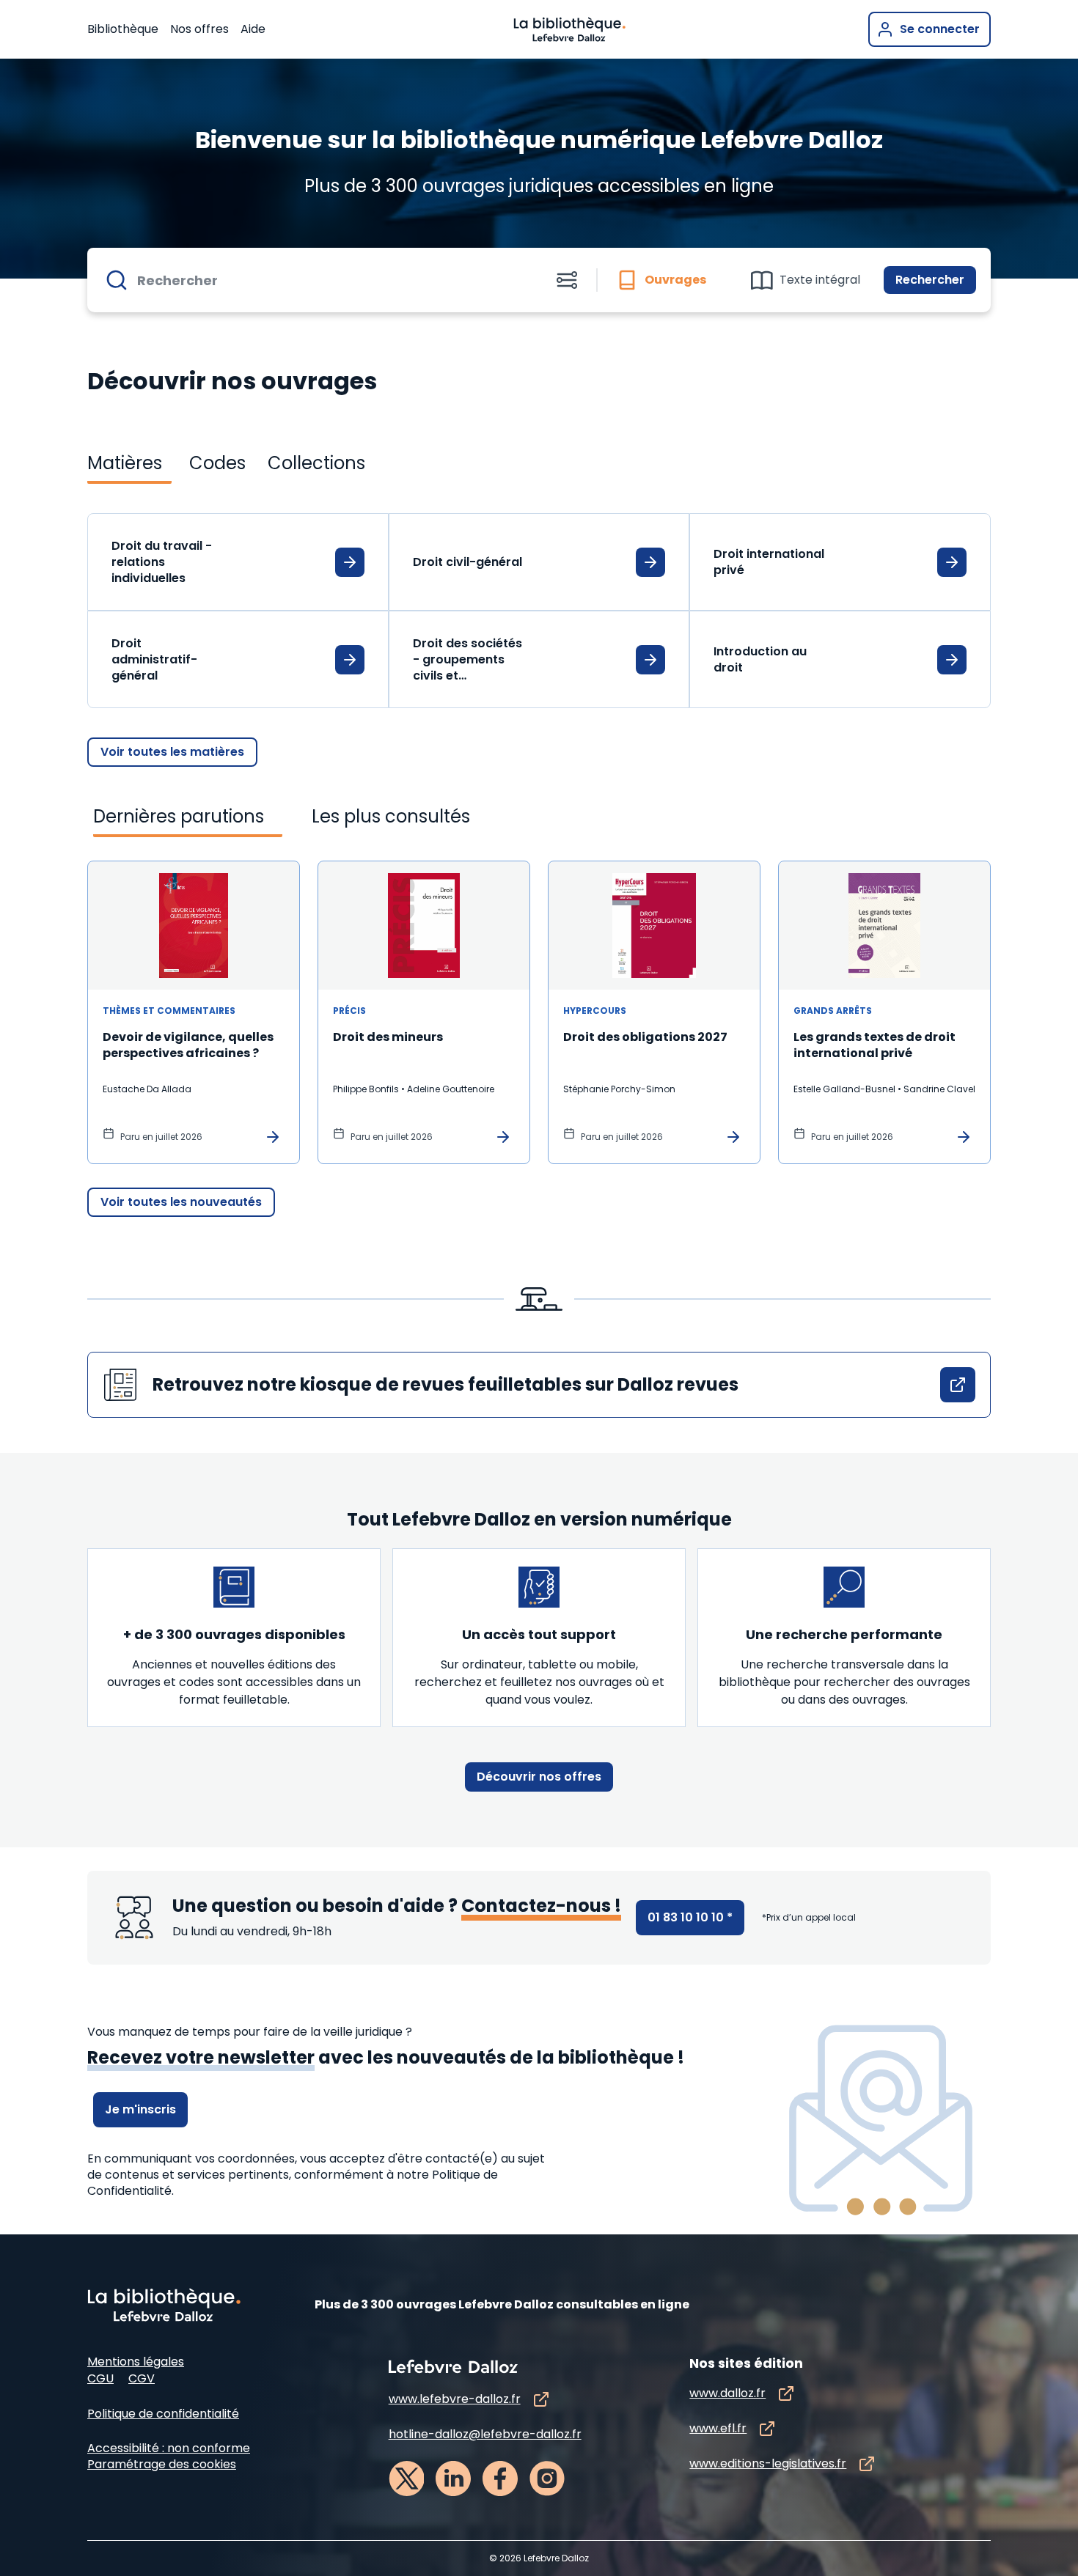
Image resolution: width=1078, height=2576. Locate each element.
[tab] (668, 280)
